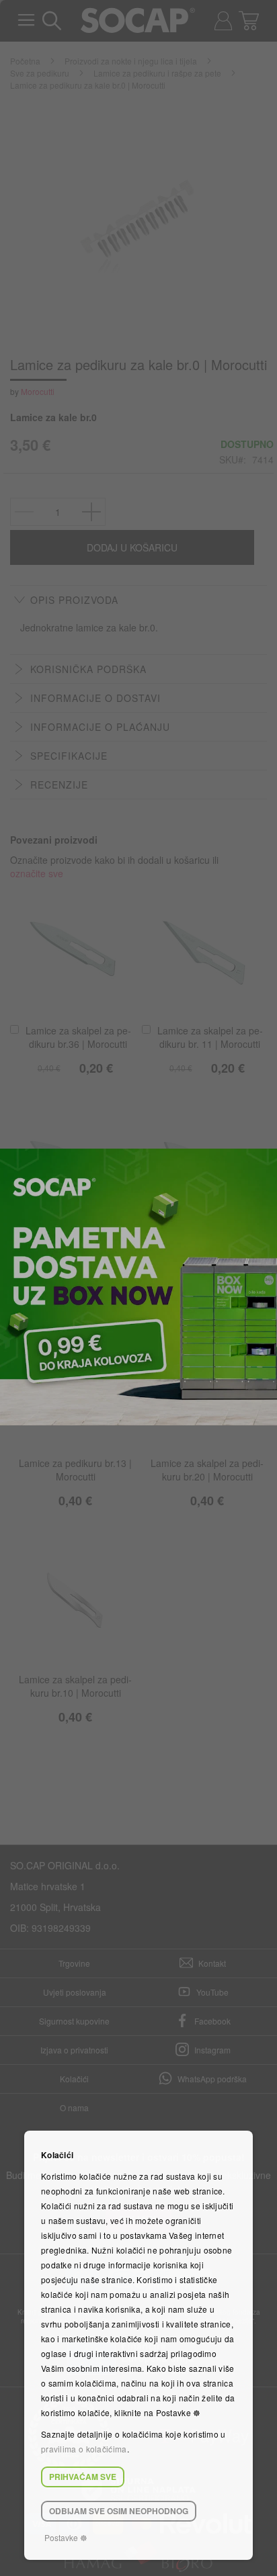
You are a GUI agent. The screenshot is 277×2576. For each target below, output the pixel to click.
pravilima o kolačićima (84, 2449)
